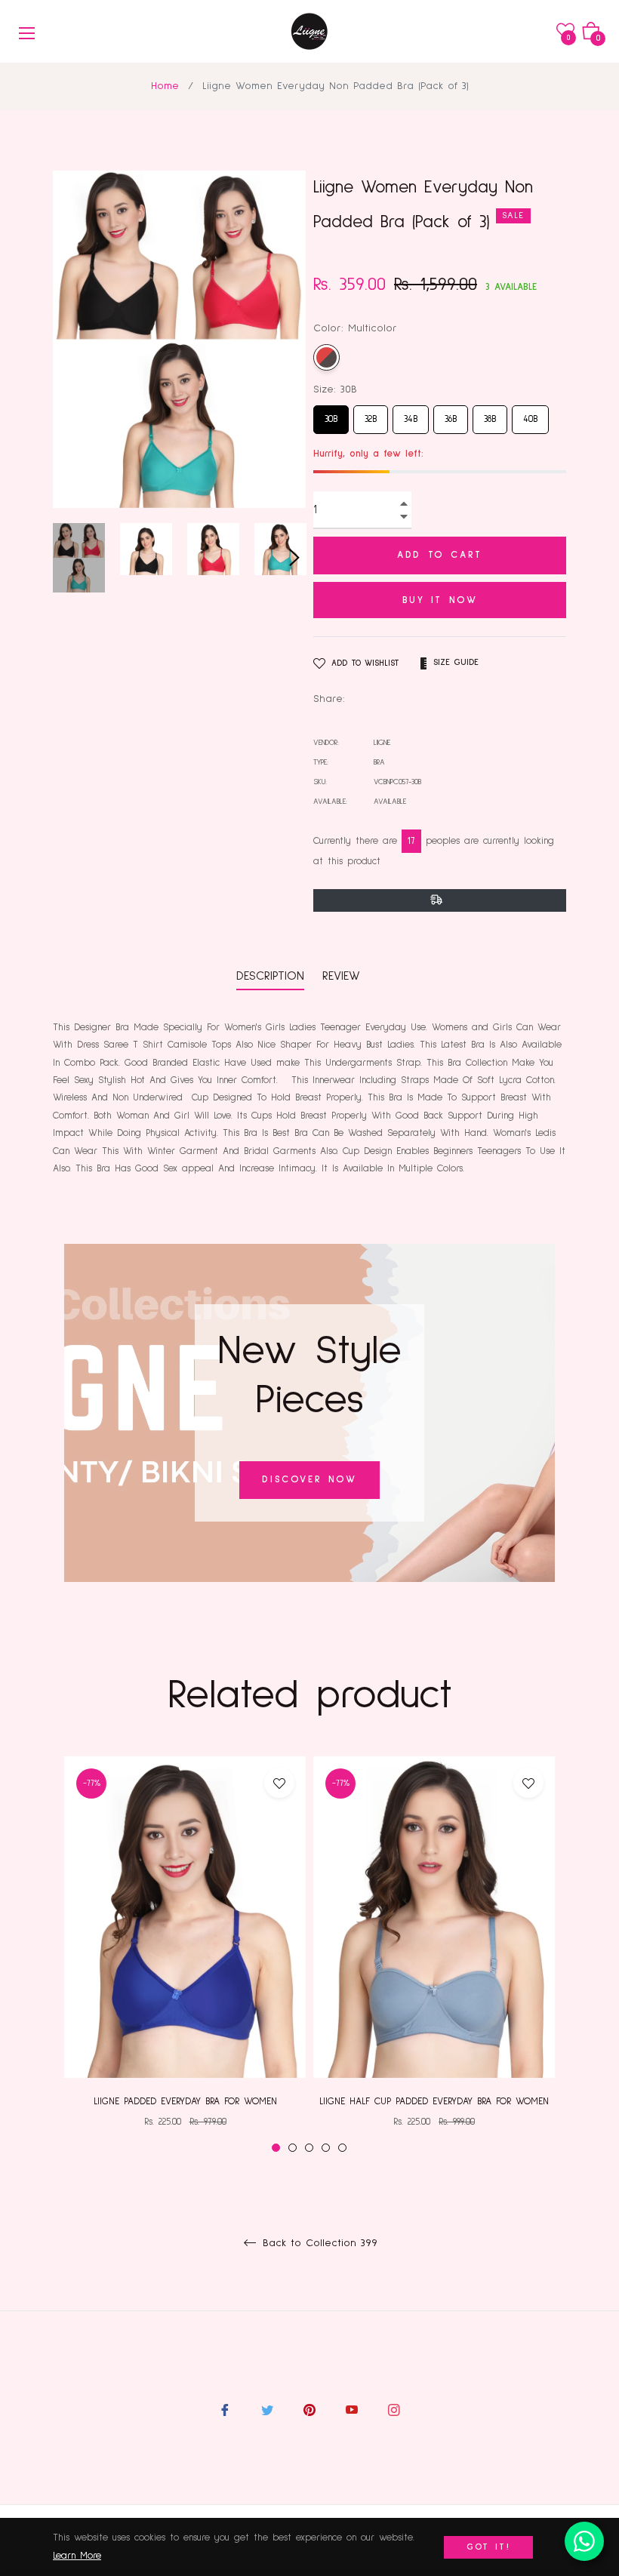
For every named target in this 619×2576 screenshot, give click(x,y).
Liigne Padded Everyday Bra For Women (185, 2102)
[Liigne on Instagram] (394, 2410)
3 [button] (309, 2148)
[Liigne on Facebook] (225, 2410)
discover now (309, 1480)
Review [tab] (344, 976)
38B (490, 415)
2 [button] (293, 2148)
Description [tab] (270, 976)
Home (165, 86)
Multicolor (326, 357)
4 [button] (326, 2148)
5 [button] (342, 2148)
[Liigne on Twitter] (267, 2410)
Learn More (77, 2556)
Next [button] (294, 558)
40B (530, 415)
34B (411, 415)
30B (331, 415)
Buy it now (440, 600)
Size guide (456, 663)
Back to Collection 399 (318, 2243)
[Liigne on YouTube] (352, 2410)
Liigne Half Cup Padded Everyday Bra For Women (434, 2102)
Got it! (489, 2547)
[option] (185, 1955)
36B (451, 415)
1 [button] (276, 2148)
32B (371, 415)
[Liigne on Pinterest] (309, 2410)
